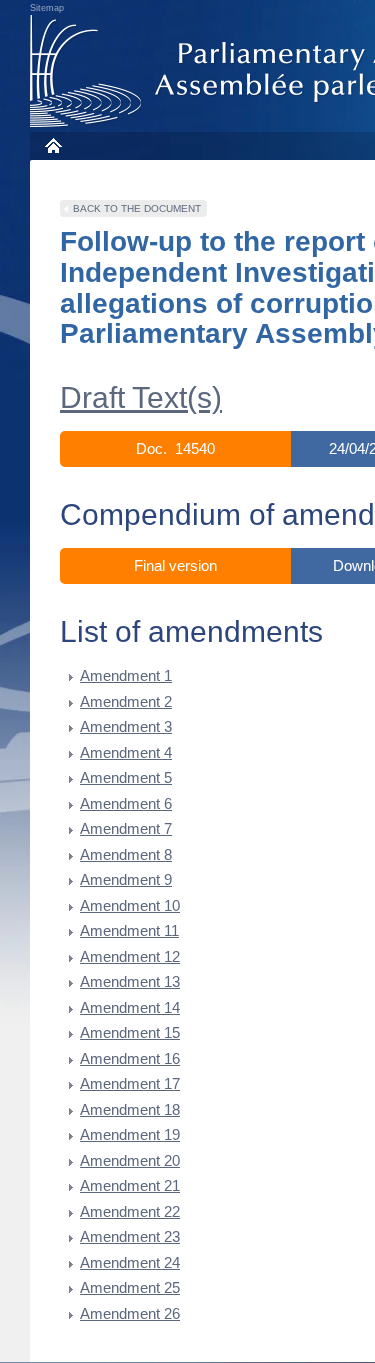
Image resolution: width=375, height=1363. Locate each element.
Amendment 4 (126, 752)
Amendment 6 (126, 803)
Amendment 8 (126, 854)
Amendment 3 (126, 726)
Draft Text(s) (141, 397)
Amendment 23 (130, 1236)
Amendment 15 (130, 1032)
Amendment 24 (130, 1262)
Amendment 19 (130, 1134)
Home (52, 145)
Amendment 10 (130, 905)
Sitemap (47, 8)
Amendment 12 (130, 956)
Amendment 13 (130, 981)
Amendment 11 (129, 930)
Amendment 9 (126, 879)
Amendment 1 (126, 675)
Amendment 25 (130, 1287)
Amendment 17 (130, 1083)
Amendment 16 (130, 1058)
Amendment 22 (130, 1211)
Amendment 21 (130, 1185)
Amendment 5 (126, 777)
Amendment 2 (126, 701)
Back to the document (137, 208)
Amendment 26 (130, 1313)
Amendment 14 (130, 1007)
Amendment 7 (126, 828)
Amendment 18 (130, 1109)
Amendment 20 (130, 1160)
